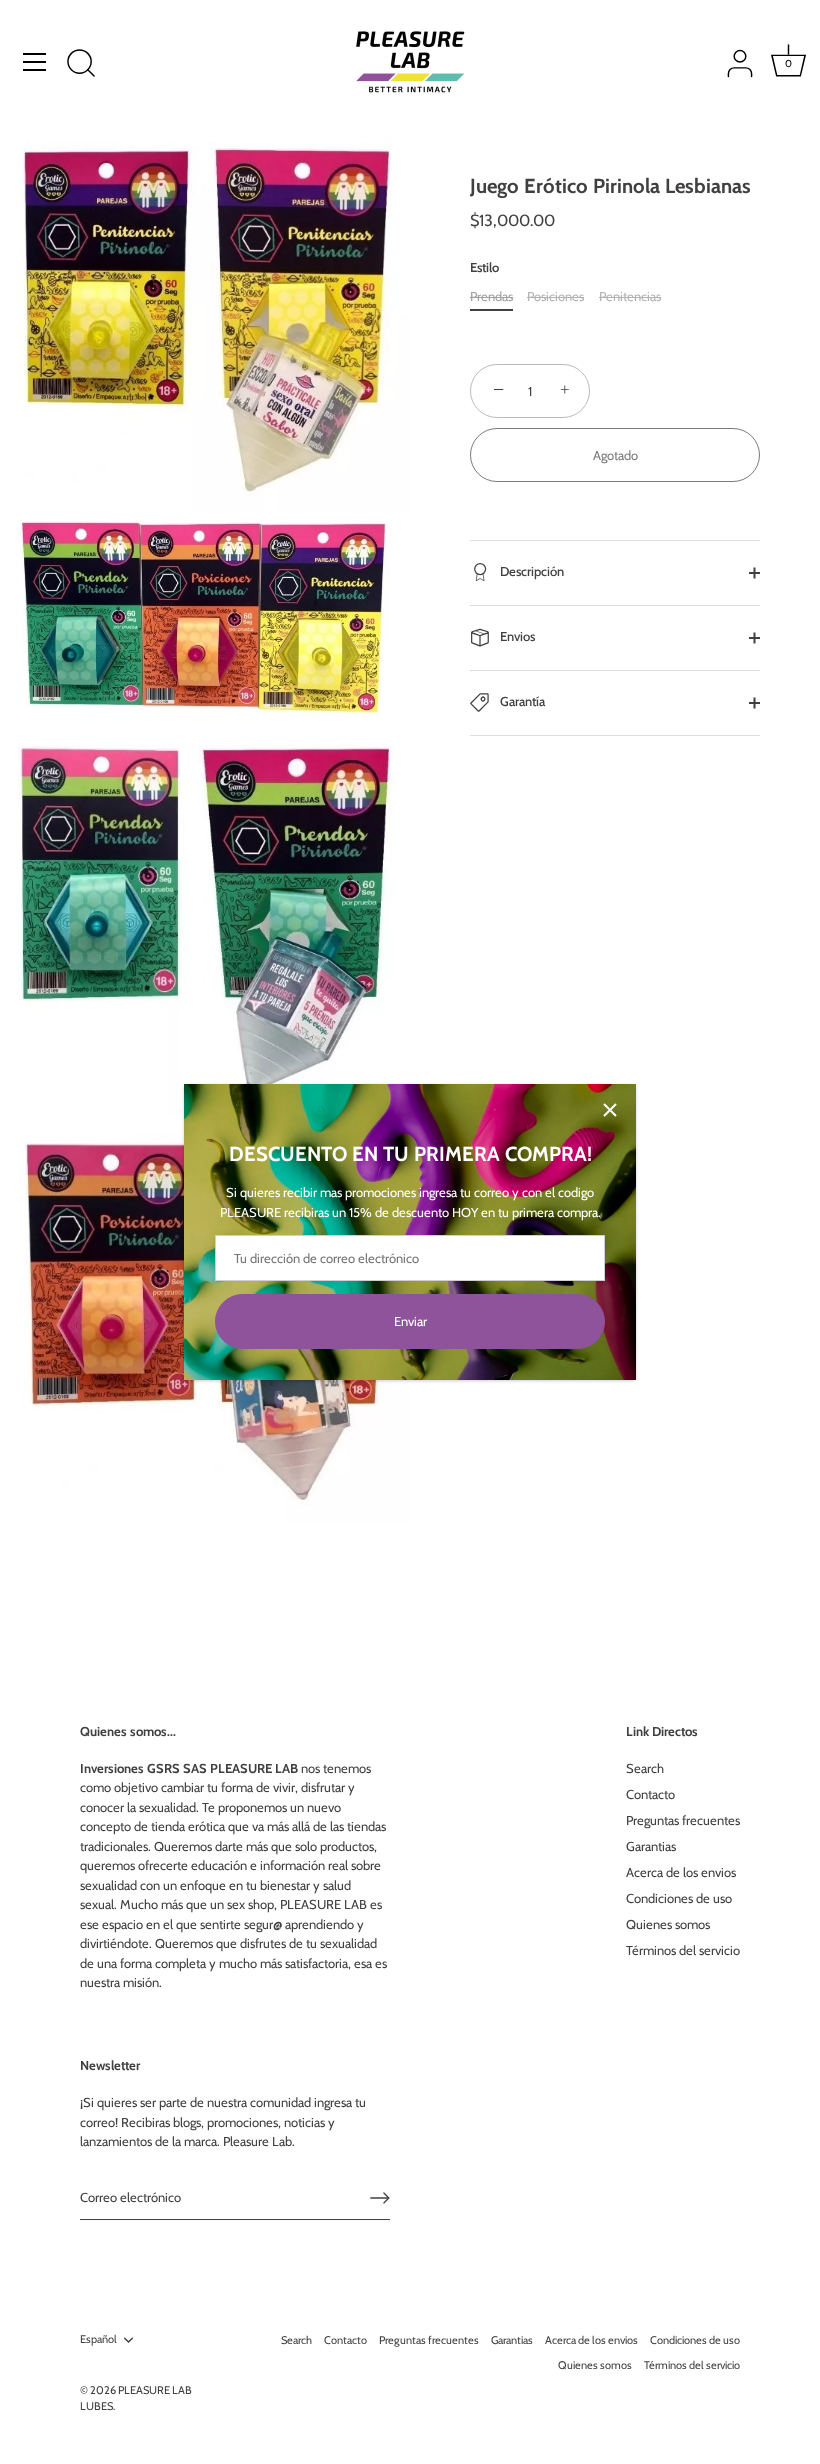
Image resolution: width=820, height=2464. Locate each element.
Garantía (521, 702)
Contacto (650, 1794)
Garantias (651, 1846)
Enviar (410, 1321)
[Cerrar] (610, 1110)
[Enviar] (380, 2198)
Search (645, 1768)
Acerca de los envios (681, 1872)
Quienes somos (668, 1924)
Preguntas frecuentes (683, 1820)
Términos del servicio (683, 1950)
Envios (516, 637)
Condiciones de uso (679, 1898)
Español (98, 2339)
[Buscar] (81, 65)
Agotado (615, 455)
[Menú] (35, 62)
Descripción (530, 572)
